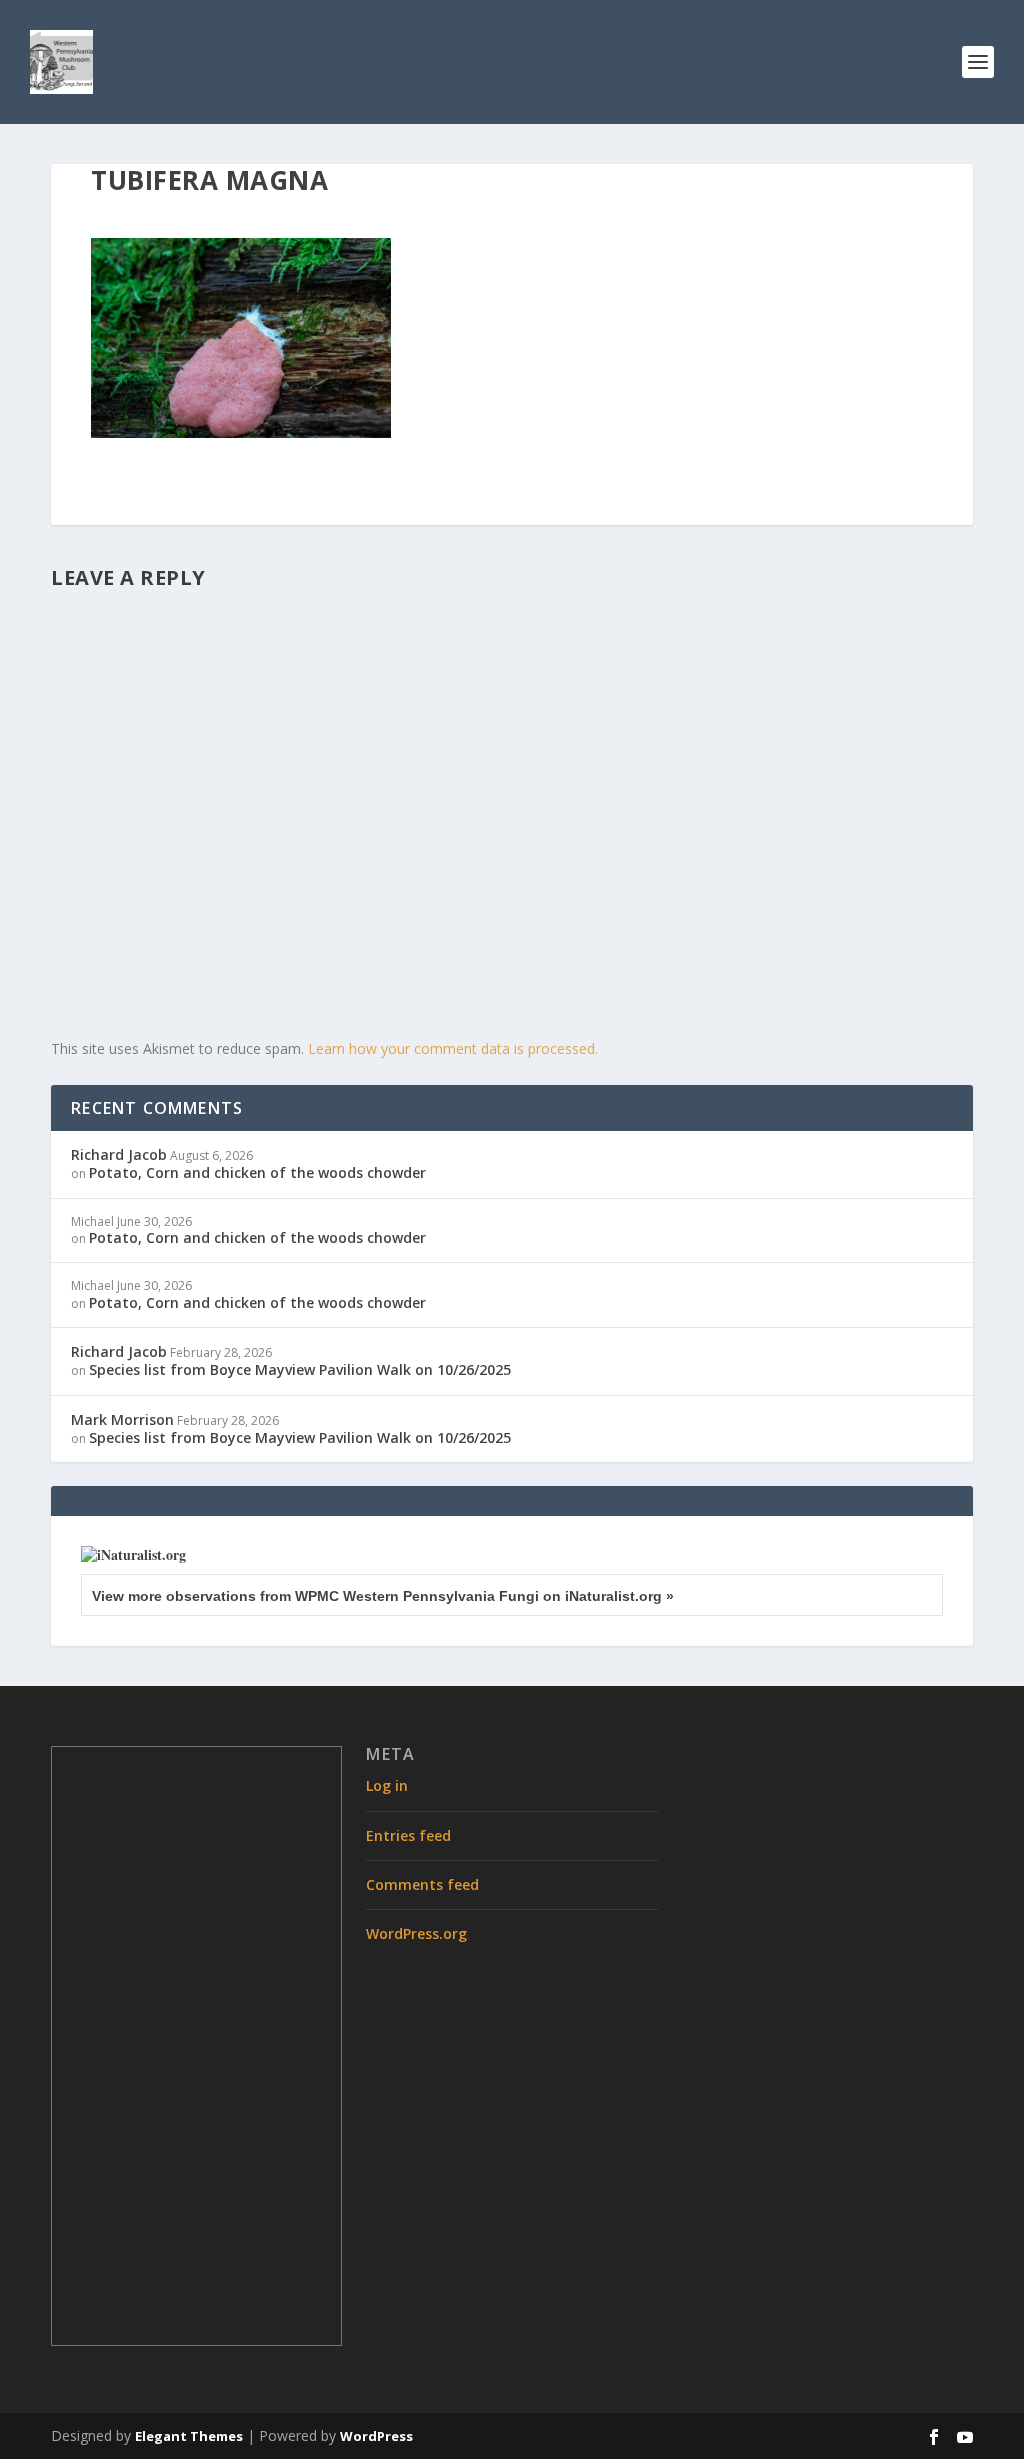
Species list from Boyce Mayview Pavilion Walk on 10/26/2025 (300, 1369)
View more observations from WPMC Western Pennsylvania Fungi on (383, 1596)
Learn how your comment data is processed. (453, 1048)
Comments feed (422, 1884)
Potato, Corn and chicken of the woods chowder (257, 1172)
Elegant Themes (189, 2436)
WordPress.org (416, 1933)
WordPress (376, 2436)
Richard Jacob (119, 1154)
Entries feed (408, 1835)
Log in (387, 1785)
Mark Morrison (122, 1419)
